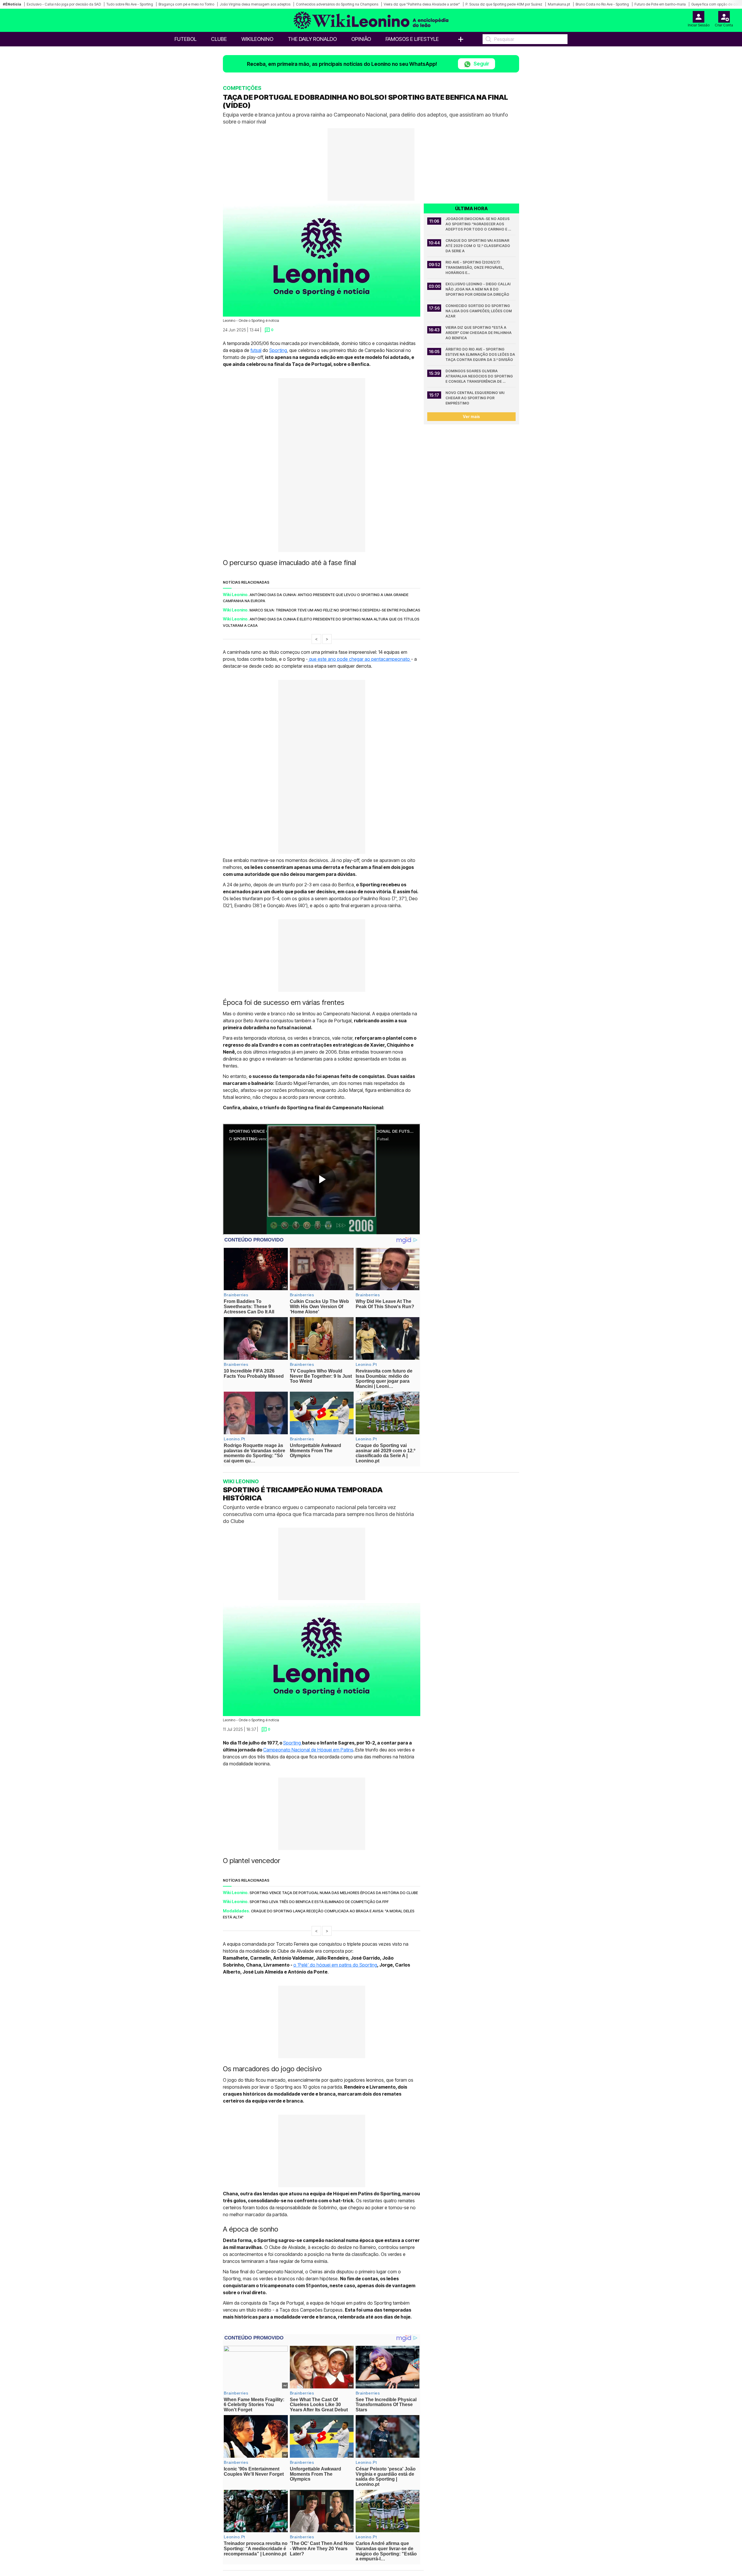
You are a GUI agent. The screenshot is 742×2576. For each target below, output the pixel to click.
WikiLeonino (257, 39)
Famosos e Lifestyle (412, 39)
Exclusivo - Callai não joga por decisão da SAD (64, 4)
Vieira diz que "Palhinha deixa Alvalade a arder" (422, 4)
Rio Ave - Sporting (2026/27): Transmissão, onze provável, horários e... (475, 267)
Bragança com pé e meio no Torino (186, 4)
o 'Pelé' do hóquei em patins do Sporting (335, 1965)
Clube (219, 39)
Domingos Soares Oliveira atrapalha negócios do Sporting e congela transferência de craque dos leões (480, 376)
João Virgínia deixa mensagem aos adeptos (255, 4)
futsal (256, 350)
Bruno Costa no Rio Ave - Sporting (602, 4)
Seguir (481, 64)
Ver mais (471, 416)
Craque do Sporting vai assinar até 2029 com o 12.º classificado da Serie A (478, 246)
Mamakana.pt (559, 4)
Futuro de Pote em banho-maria (660, 4)
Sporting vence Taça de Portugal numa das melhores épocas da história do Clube (334, 1892)
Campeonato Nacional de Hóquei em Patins (308, 1749)
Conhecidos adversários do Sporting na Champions (337, 4)
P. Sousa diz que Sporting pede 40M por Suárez (504, 4)
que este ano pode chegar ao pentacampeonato (359, 659)
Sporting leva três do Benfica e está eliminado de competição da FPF (319, 1902)
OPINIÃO (361, 39)
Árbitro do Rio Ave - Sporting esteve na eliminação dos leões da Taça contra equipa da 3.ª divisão (481, 354)
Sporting (278, 350)
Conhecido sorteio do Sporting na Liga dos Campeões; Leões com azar (479, 311)
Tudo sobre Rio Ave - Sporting (130, 4)
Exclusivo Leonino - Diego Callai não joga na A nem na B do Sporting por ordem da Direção (478, 289)
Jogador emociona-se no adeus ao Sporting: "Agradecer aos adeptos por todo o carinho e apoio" (478, 224)
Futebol (185, 39)
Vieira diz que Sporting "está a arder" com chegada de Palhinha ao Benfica (479, 333)
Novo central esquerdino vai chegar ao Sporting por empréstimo (475, 398)
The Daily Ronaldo (312, 39)
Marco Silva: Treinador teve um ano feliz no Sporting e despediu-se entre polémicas (335, 610)
